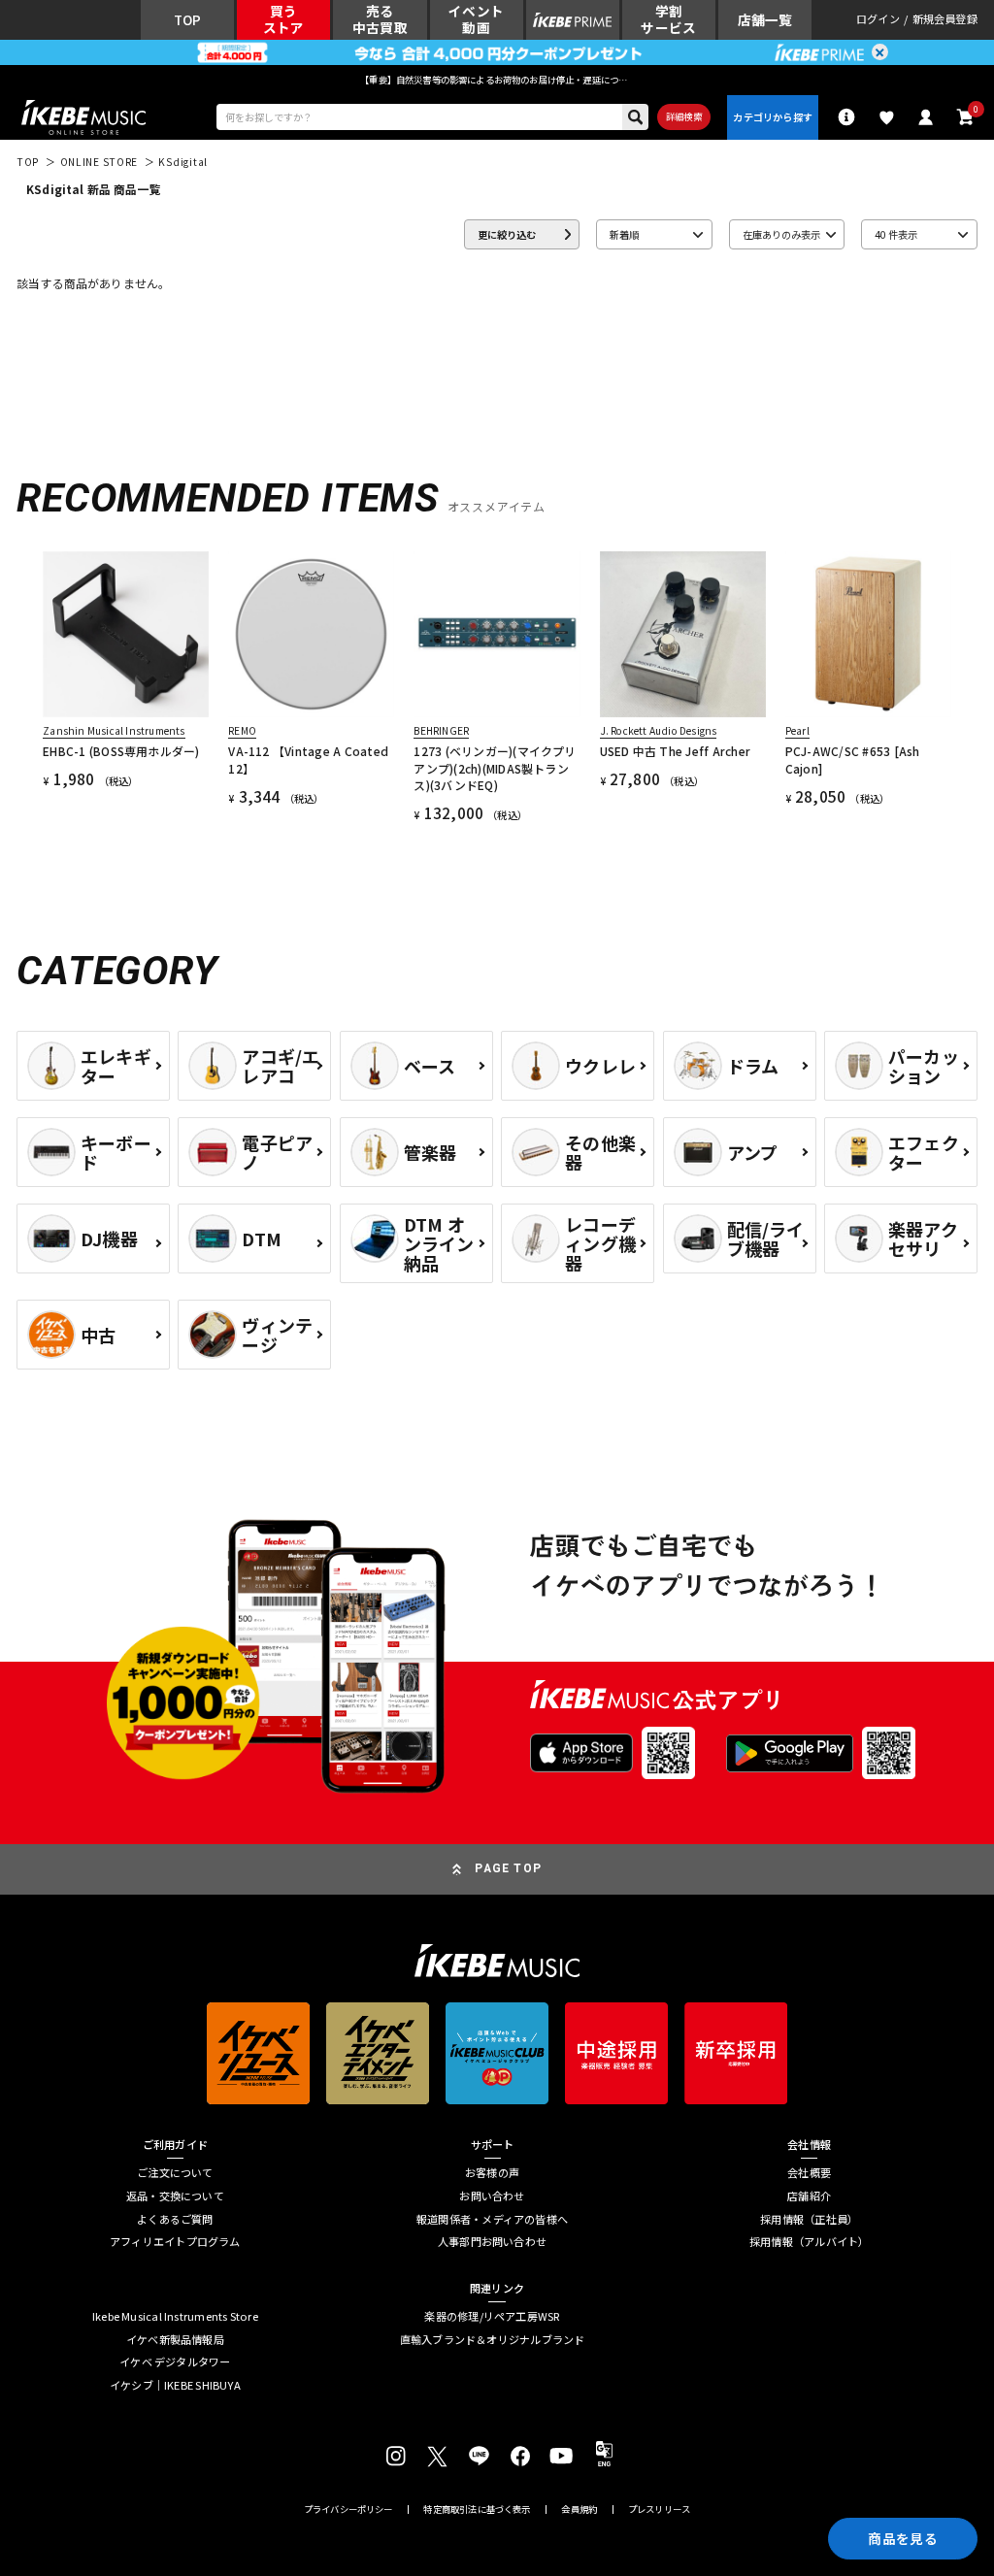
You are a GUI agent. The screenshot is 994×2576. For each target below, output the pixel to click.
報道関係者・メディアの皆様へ (492, 2219)
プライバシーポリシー (348, 2510)
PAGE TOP (508, 1868)
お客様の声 (492, 2173)
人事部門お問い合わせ (492, 2242)
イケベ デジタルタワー (175, 2362)
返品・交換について (175, 2196)
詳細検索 (684, 116)
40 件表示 (896, 234)
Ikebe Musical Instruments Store (175, 2316)
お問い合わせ (492, 2196)
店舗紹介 (809, 2196)
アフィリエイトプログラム (175, 2242)
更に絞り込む (507, 234)
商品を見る (902, 2538)
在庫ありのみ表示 (781, 234)
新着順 (624, 234)
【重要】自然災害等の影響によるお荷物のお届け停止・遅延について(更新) (497, 80)
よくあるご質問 (175, 2219)
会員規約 (579, 2510)
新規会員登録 (945, 20)
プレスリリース (659, 2510)
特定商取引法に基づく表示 (477, 2510)
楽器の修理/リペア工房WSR (492, 2316)
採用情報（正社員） (809, 2219)
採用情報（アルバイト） (809, 2242)
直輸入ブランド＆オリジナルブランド (493, 2340)
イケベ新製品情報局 (175, 2340)
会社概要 (809, 2173)
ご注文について (175, 2173)
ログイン (878, 20)
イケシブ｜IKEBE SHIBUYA (175, 2385)
